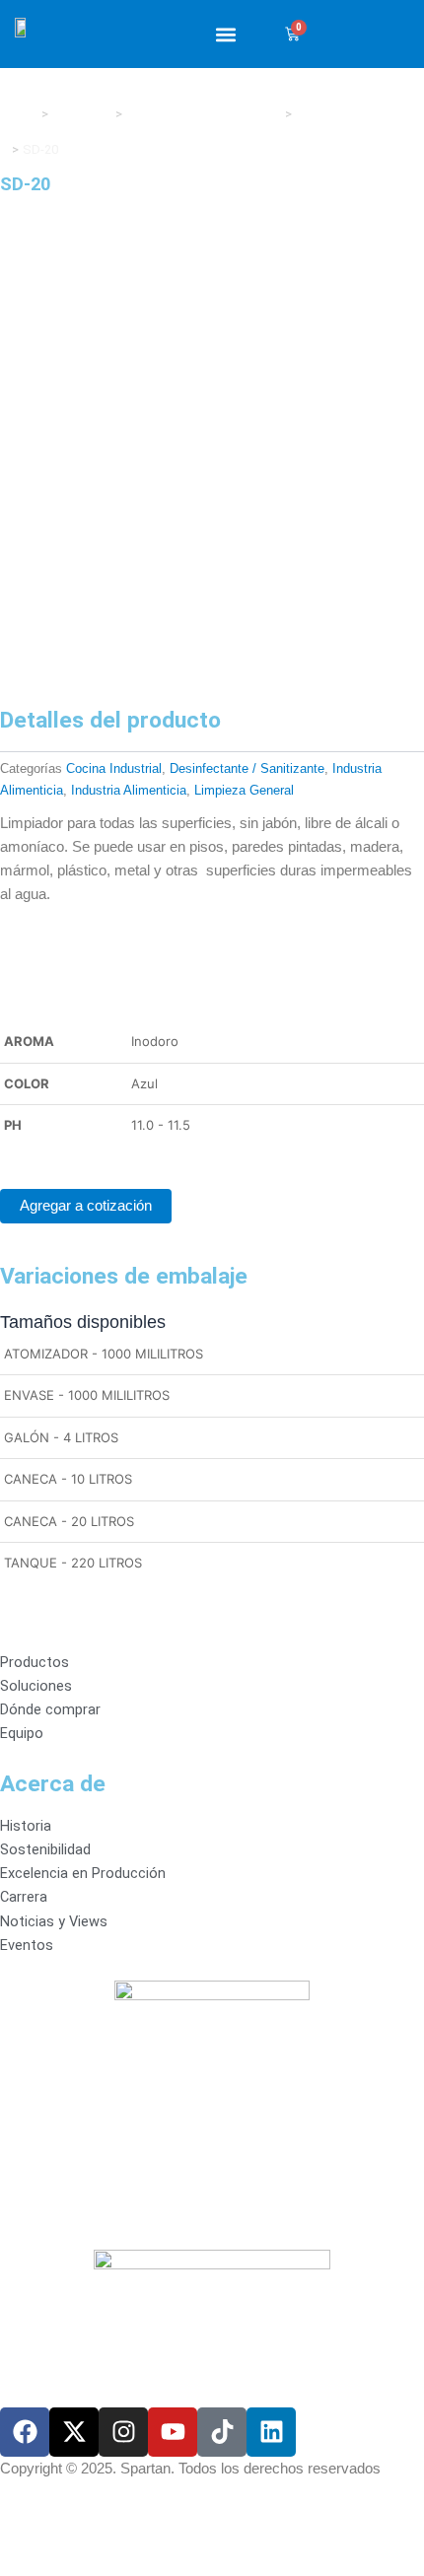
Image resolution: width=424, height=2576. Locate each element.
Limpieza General (244, 790)
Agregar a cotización (86, 1206)
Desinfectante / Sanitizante (247, 768)
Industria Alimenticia (129, 790)
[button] (225, 34)
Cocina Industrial (114, 768)
